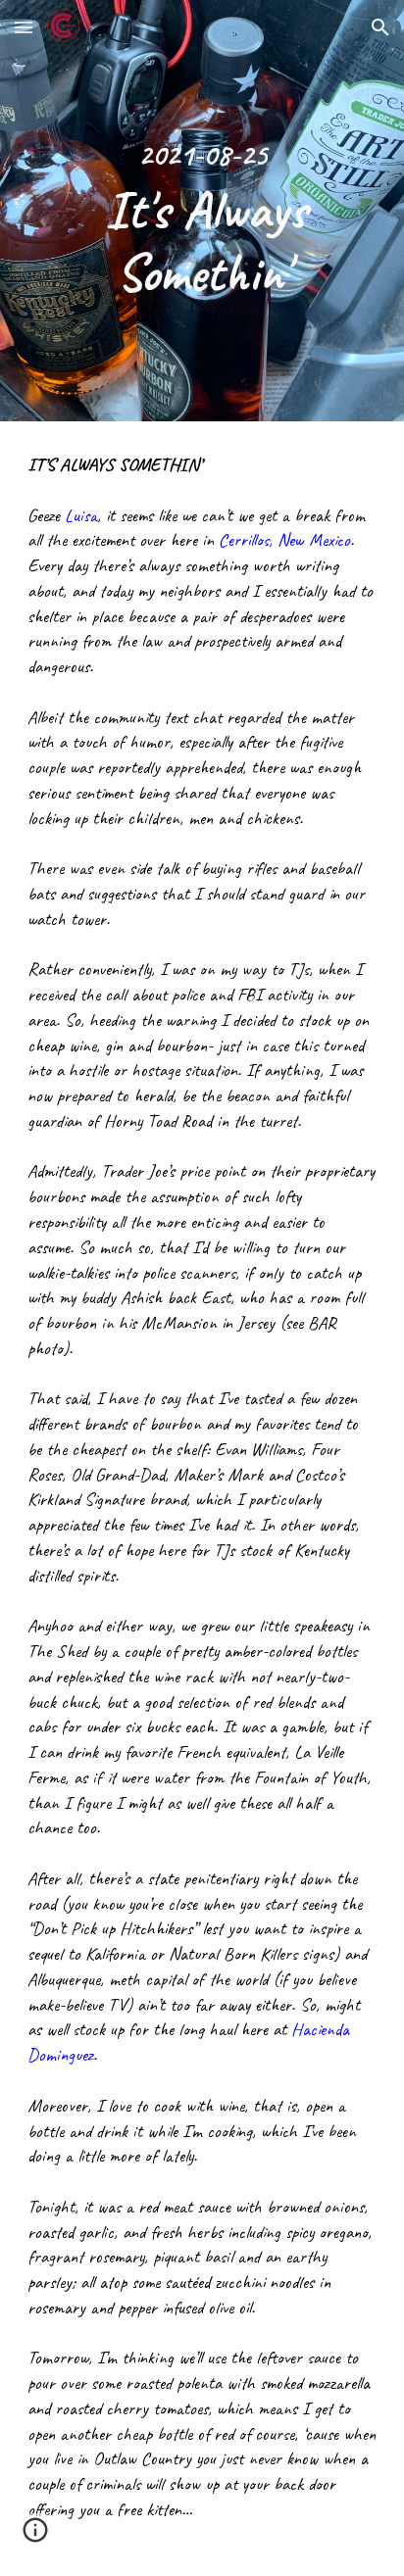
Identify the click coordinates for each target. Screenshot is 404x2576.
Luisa (81, 515)
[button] (24, 27)
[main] (202, 211)
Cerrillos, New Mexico (284, 540)
